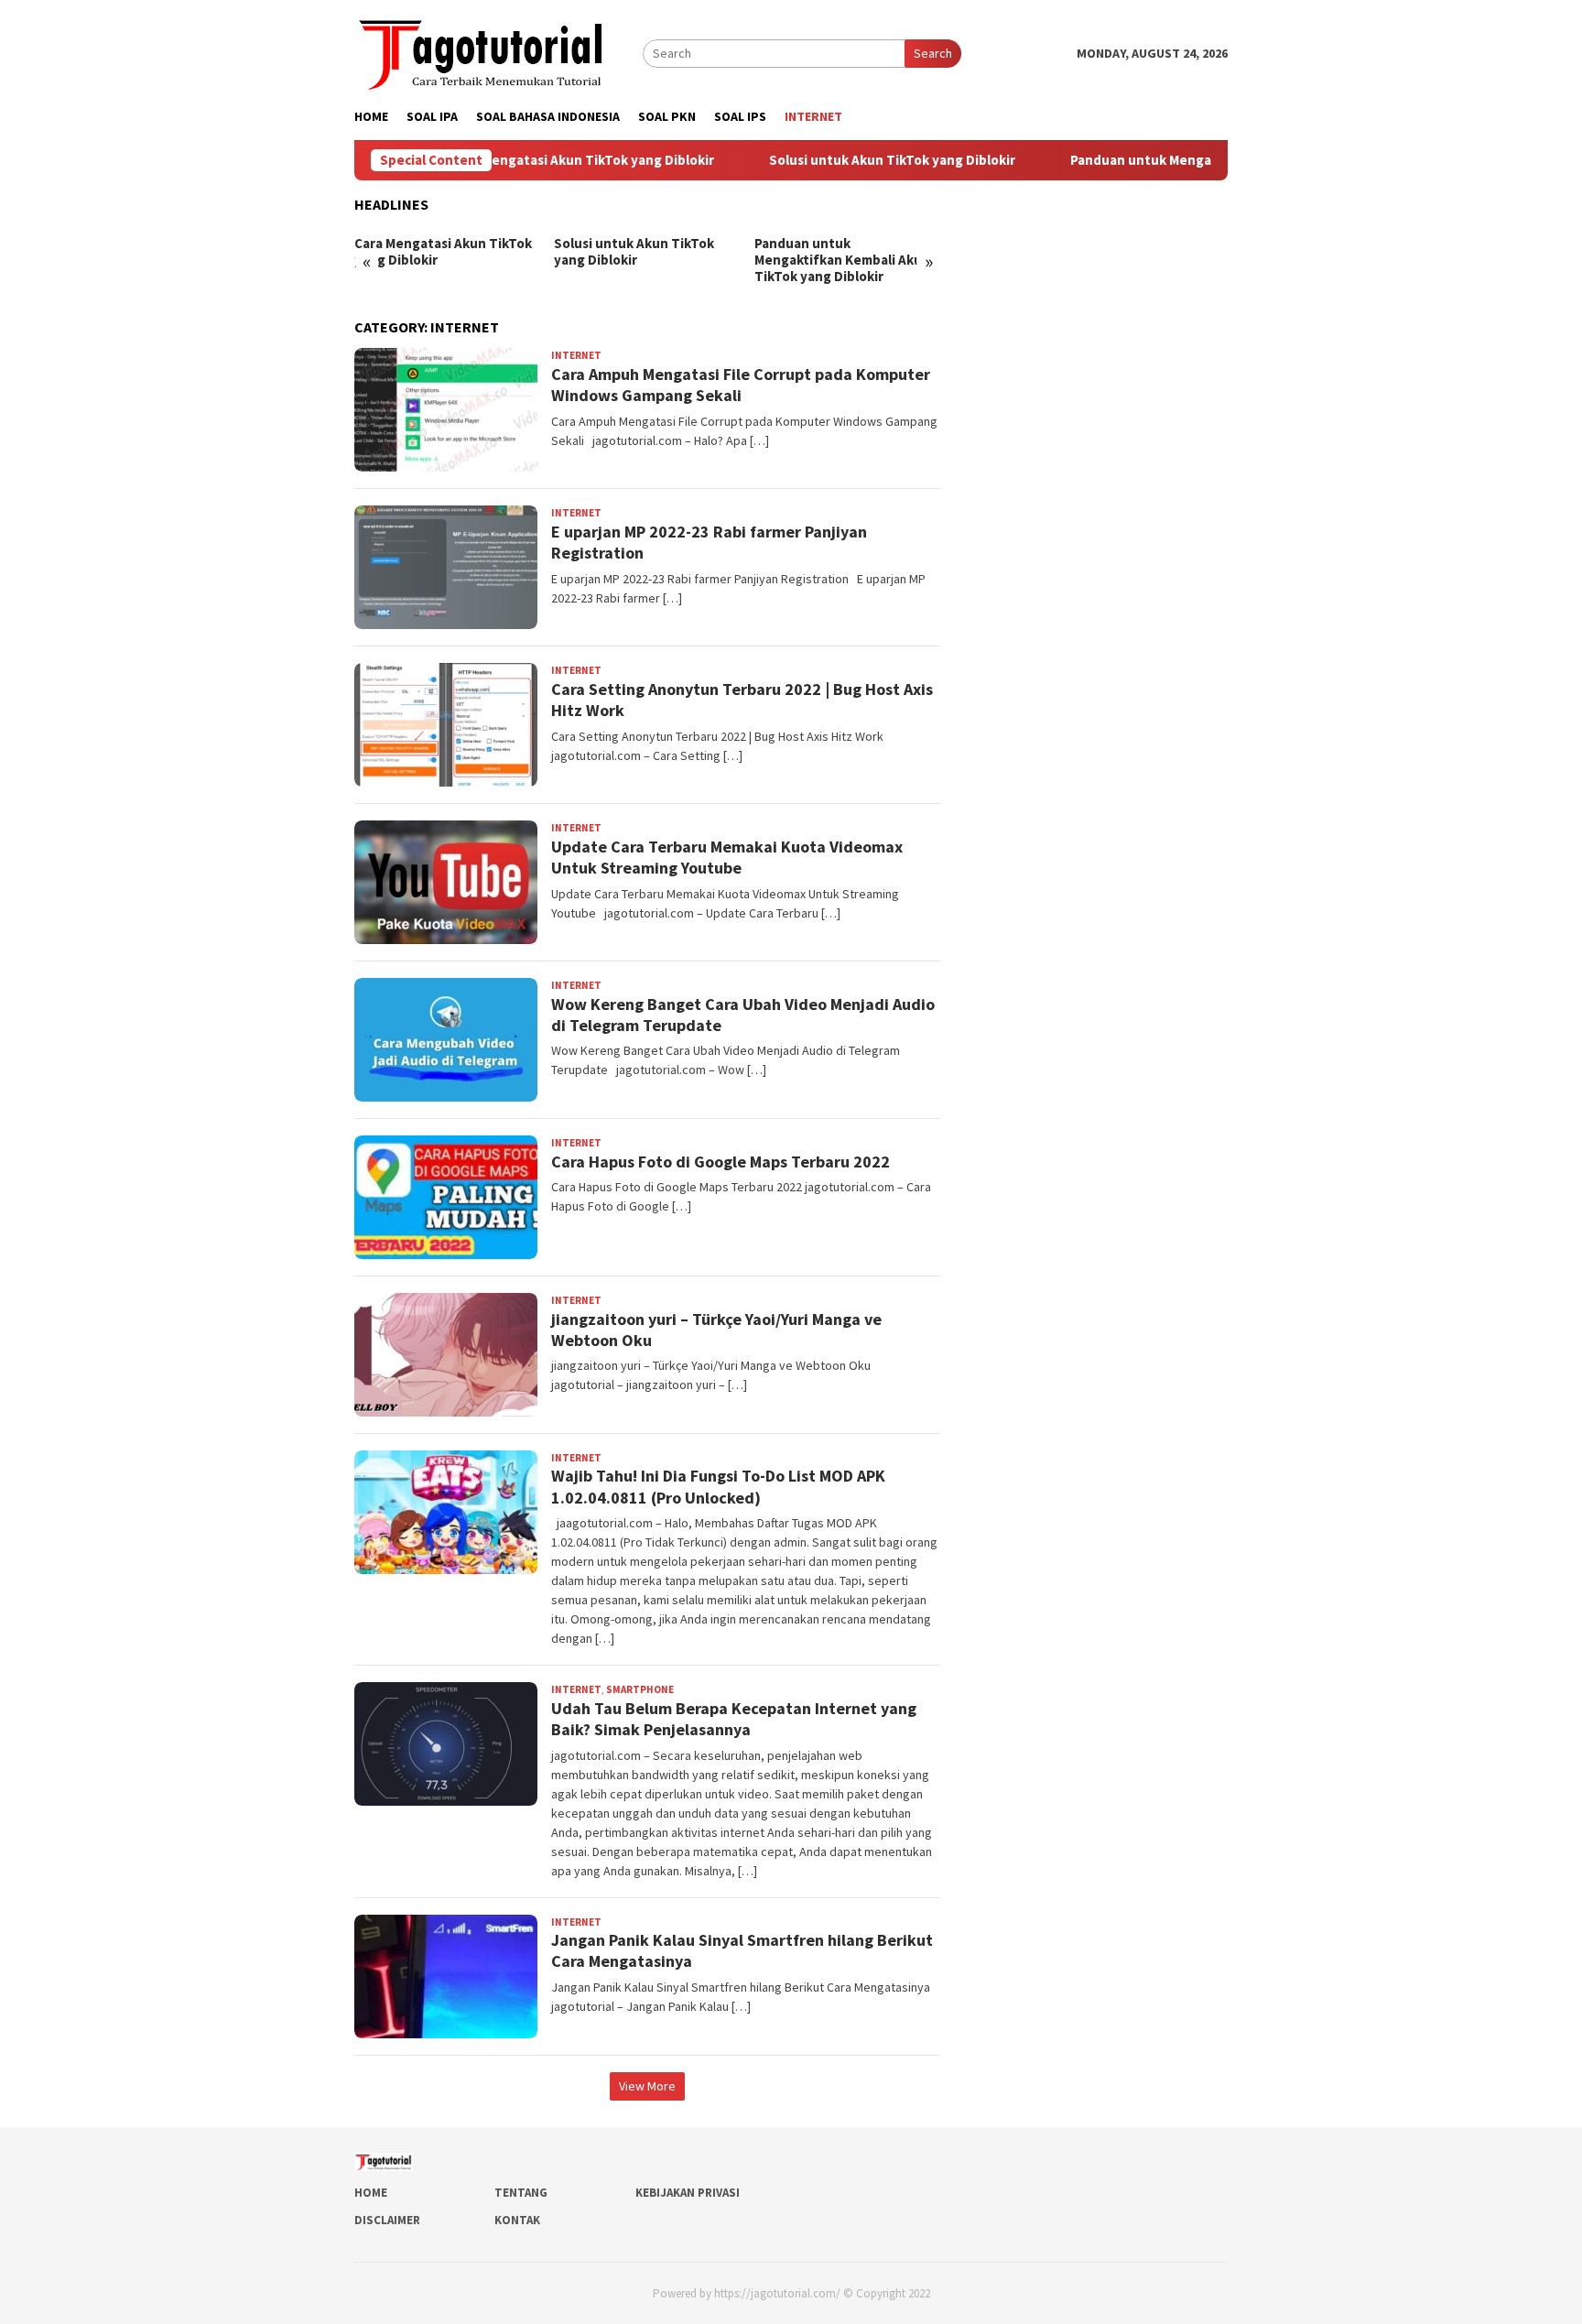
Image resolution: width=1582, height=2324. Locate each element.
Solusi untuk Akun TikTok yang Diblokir (835, 160)
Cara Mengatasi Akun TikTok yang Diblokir (526, 160)
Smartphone (640, 1689)
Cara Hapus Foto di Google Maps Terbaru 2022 (721, 1162)
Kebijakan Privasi (688, 2193)
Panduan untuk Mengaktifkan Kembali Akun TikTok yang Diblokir (842, 260)
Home (371, 2193)
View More (647, 2086)
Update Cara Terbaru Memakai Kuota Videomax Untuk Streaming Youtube (727, 857)
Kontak (517, 2220)
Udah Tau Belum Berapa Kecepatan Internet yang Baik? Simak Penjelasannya (734, 1719)
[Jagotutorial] (482, 51)
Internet (576, 355)
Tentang (521, 2193)
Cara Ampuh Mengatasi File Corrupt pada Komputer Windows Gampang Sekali (741, 385)
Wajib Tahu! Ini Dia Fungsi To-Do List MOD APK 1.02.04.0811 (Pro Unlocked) (718, 1486)
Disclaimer (387, 2220)
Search (933, 53)
